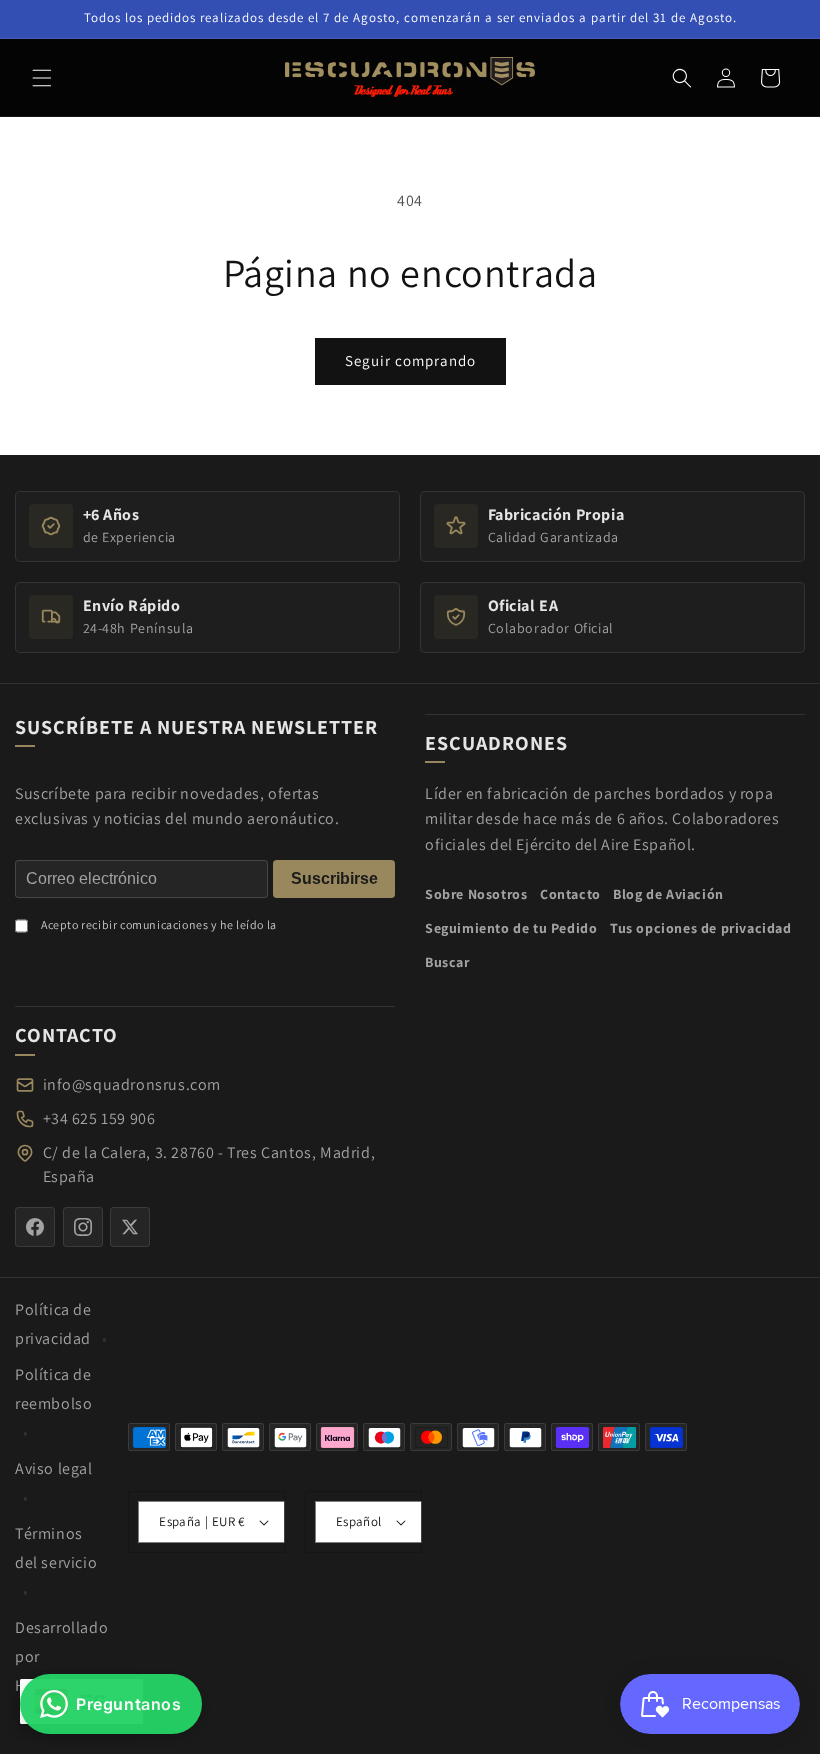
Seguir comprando (410, 360)
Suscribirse (334, 878)
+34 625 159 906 (99, 1118)
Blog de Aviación (668, 894)
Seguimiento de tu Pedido (511, 928)
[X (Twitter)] (130, 1227)
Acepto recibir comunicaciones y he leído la (159, 924)
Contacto (570, 894)
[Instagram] (83, 1227)
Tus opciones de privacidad (701, 928)
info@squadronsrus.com (132, 1084)
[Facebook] (35, 1227)
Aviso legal (54, 1468)
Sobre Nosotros (476, 894)
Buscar (447, 962)
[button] (42, 78)
